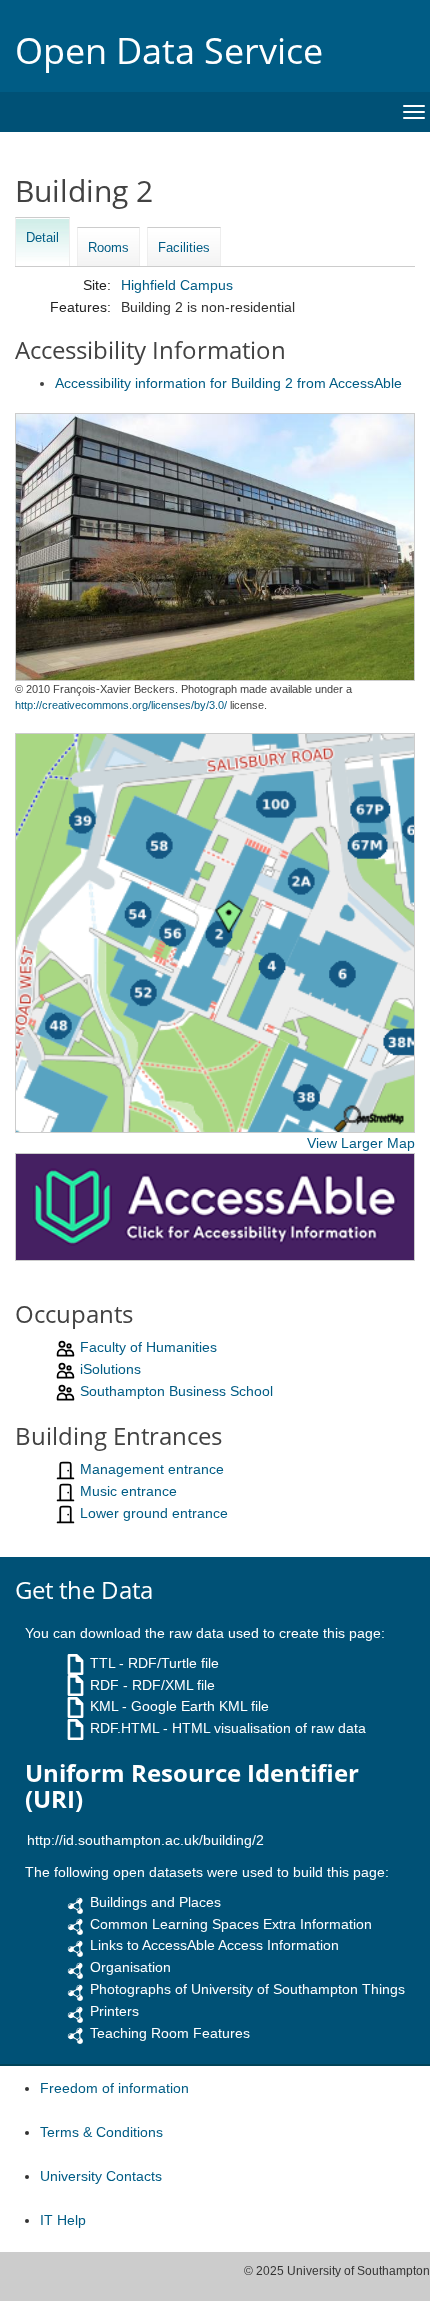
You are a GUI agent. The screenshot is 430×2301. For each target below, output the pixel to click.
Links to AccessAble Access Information (214, 1945)
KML (104, 1706)
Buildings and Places (155, 1902)
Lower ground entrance (154, 1513)
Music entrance (128, 1491)
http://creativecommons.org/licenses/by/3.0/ (121, 705)
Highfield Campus (177, 285)
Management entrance (152, 1469)
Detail (42, 237)
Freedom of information (114, 2088)
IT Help (63, 2220)
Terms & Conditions (101, 2132)
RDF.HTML (124, 1728)
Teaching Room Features (170, 2033)
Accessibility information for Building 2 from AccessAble (228, 383)
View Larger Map (361, 1143)
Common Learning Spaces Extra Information (231, 1924)
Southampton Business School (176, 1391)
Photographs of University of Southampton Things (247, 1989)
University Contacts (101, 2176)
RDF (104, 1685)
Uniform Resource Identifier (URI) (192, 1786)
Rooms (108, 247)
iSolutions (110, 1369)
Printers (114, 2011)
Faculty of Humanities (148, 1347)
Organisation (130, 1967)
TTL (102, 1663)
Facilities (184, 247)
